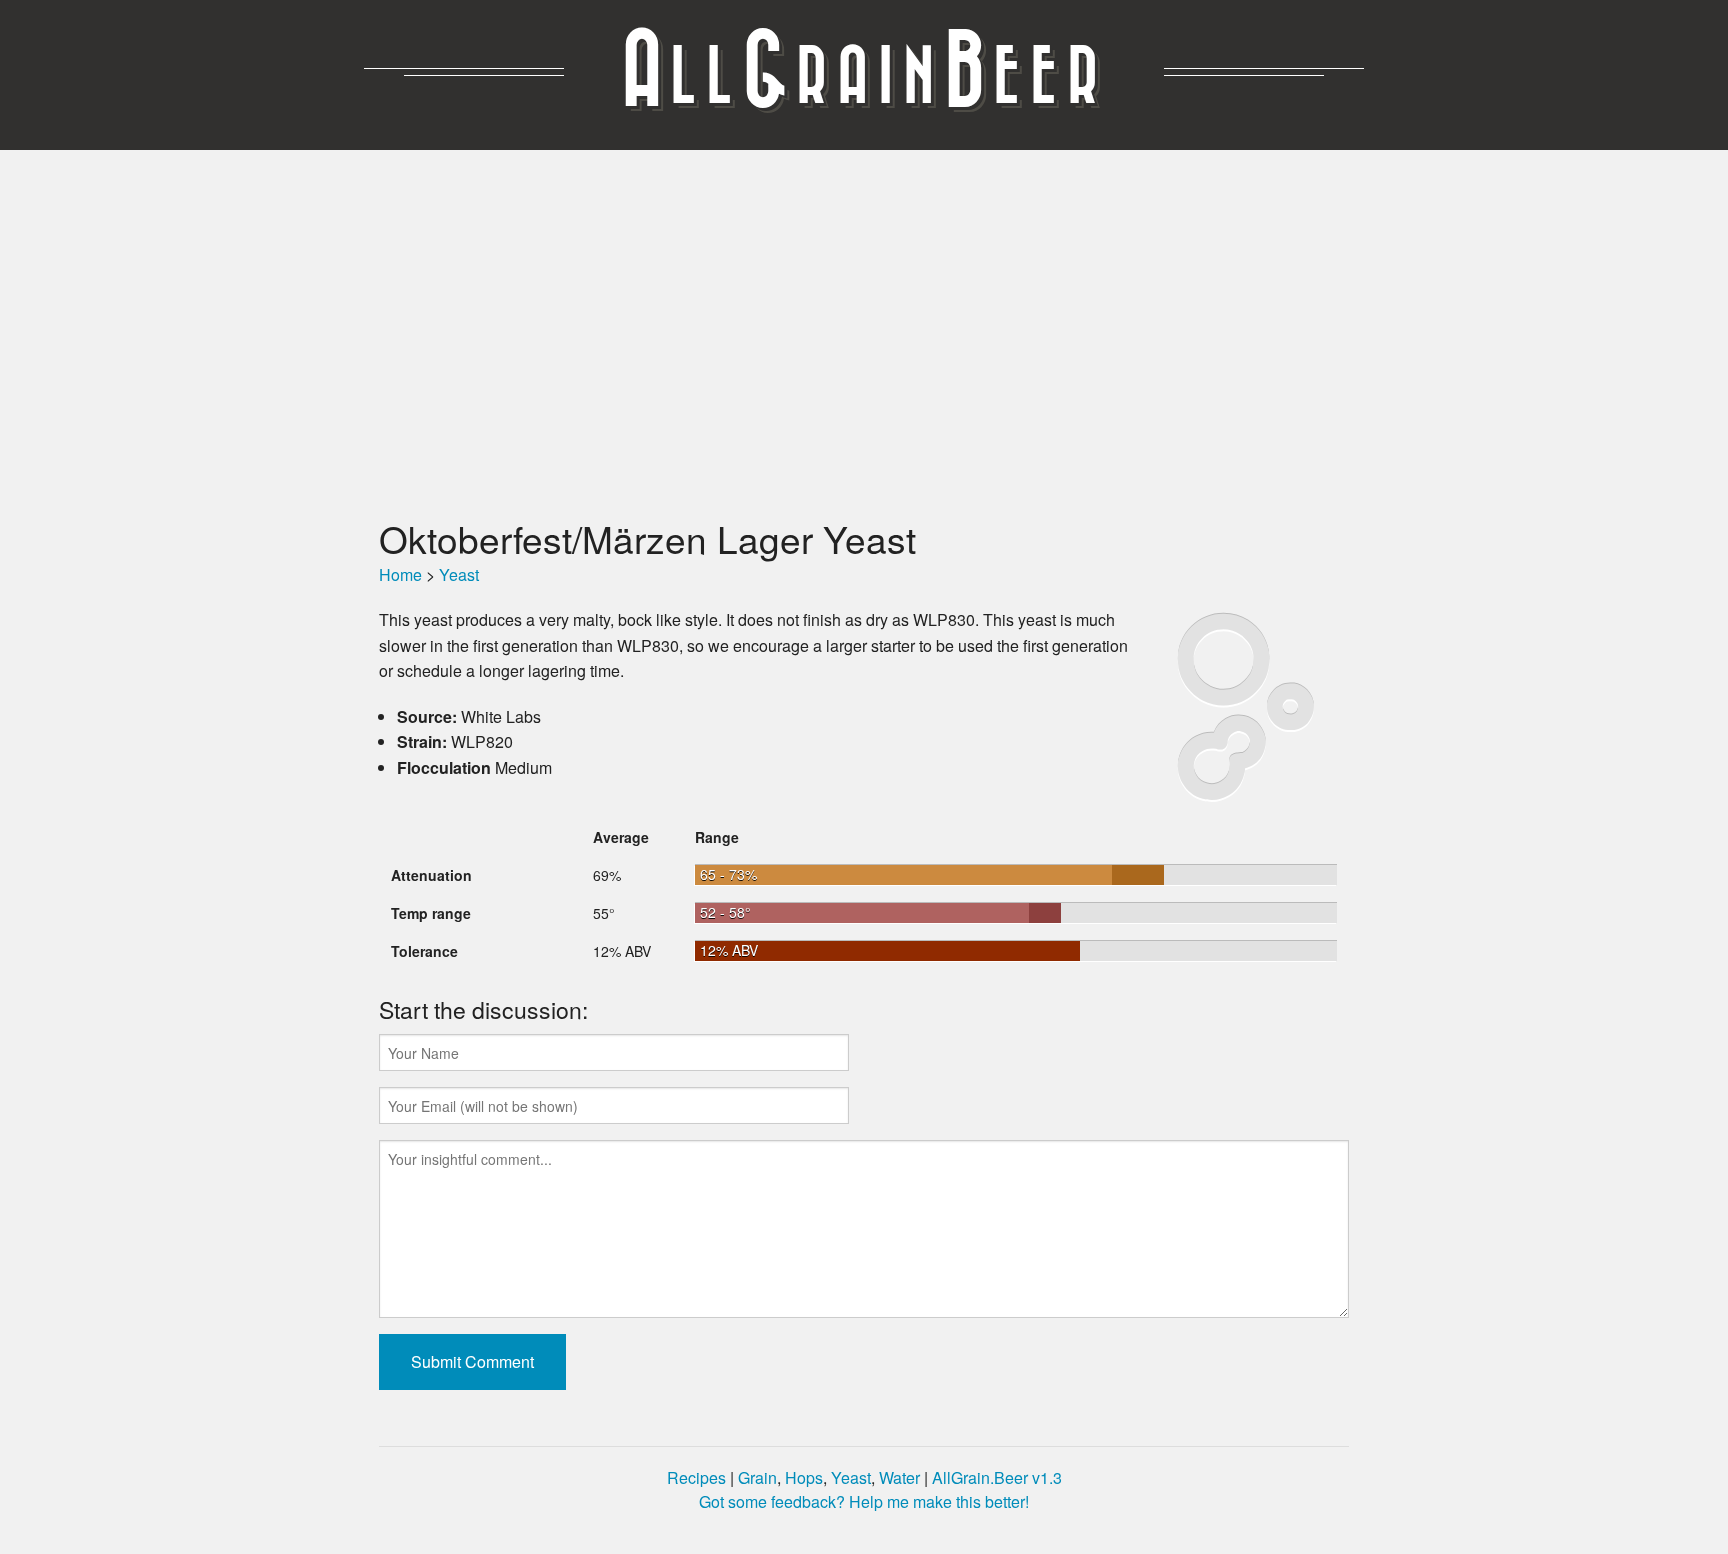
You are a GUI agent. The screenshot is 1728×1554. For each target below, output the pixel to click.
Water (899, 1477)
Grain (757, 1477)
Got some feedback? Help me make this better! (864, 1501)
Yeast (459, 574)
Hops (804, 1477)
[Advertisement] (864, 333)
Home (400, 574)
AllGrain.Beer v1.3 (997, 1477)
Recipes (696, 1477)
